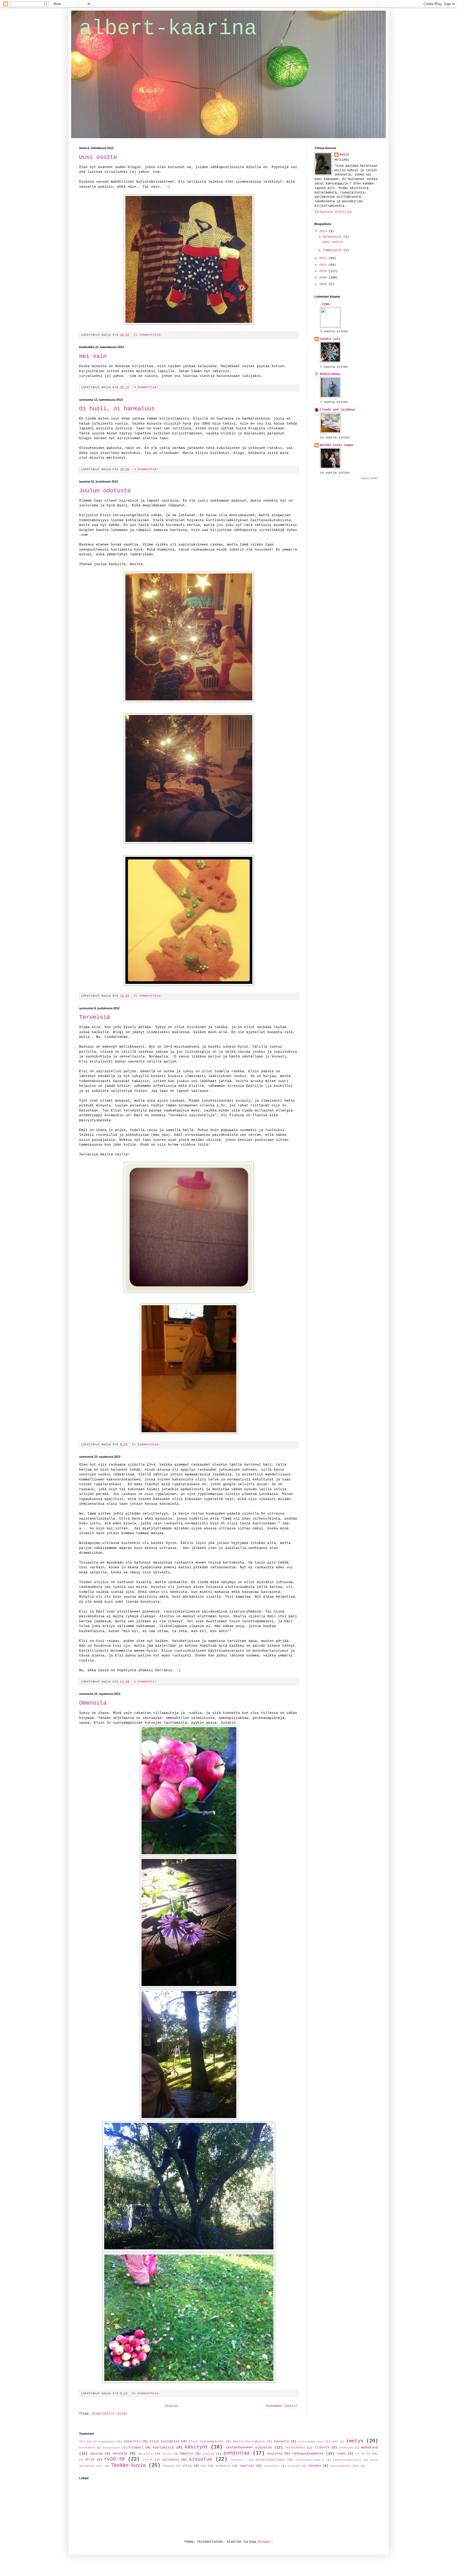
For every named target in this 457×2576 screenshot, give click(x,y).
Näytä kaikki (370, 479)
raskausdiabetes (308, 2453)
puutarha (275, 2454)
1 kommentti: (146, 1682)
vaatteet (247, 2466)
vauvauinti (272, 2466)
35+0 (82, 2442)
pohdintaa (237, 2453)
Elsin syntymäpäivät (206, 2442)
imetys (355, 2441)
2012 (324, 258)
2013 (324, 231)
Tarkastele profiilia (333, 212)
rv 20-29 (87, 2460)
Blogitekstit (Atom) (110, 2414)
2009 (324, 278)
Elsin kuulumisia (164, 2442)
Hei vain (93, 356)
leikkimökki (295, 2448)
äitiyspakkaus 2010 (345, 2466)
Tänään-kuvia (128, 2465)
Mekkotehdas (330, 374)
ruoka (341, 2454)
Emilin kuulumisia (249, 2442)
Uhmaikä (169, 2466)
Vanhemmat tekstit (282, 2406)
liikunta (322, 2448)
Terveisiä (95, 1017)
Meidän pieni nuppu (337, 445)
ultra (187, 2466)
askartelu (132, 2442)
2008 (324, 284)
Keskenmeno (87, 2448)
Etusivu (172, 2406)
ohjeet (167, 2454)
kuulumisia (163, 2447)
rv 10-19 (363, 2454)
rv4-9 (147, 2460)
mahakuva (369, 2447)
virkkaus (294, 2466)
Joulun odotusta (105, 491)
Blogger (265, 2542)
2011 (324, 265)
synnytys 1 (238, 2460)
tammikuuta (333, 250)
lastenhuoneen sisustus (249, 2447)
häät (335, 2442)
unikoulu (223, 2466)
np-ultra (145, 2454)
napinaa (96, 2454)
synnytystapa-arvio (347, 2460)
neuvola (120, 2453)
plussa (208, 2454)
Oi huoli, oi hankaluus (117, 409)
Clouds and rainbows (338, 410)
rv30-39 (114, 2459)
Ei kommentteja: (149, 335)
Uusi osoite (98, 157)
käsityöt (196, 2447)
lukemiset (346, 2448)
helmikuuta (333, 237)
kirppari (136, 2448)
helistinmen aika (311, 2442)
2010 (324, 271)
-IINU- (326, 304)
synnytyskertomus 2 (310, 2460)
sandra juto (330, 339)
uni (204, 2466)
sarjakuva (170, 2460)
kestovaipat (112, 2448)
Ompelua (187, 2454)
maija (344, 155)
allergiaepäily (104, 2442)
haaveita (281, 2442)
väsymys (315, 2466)
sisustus (200, 2459)
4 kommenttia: (147, 387)
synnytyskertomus (270, 2460)
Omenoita (93, 1703)
